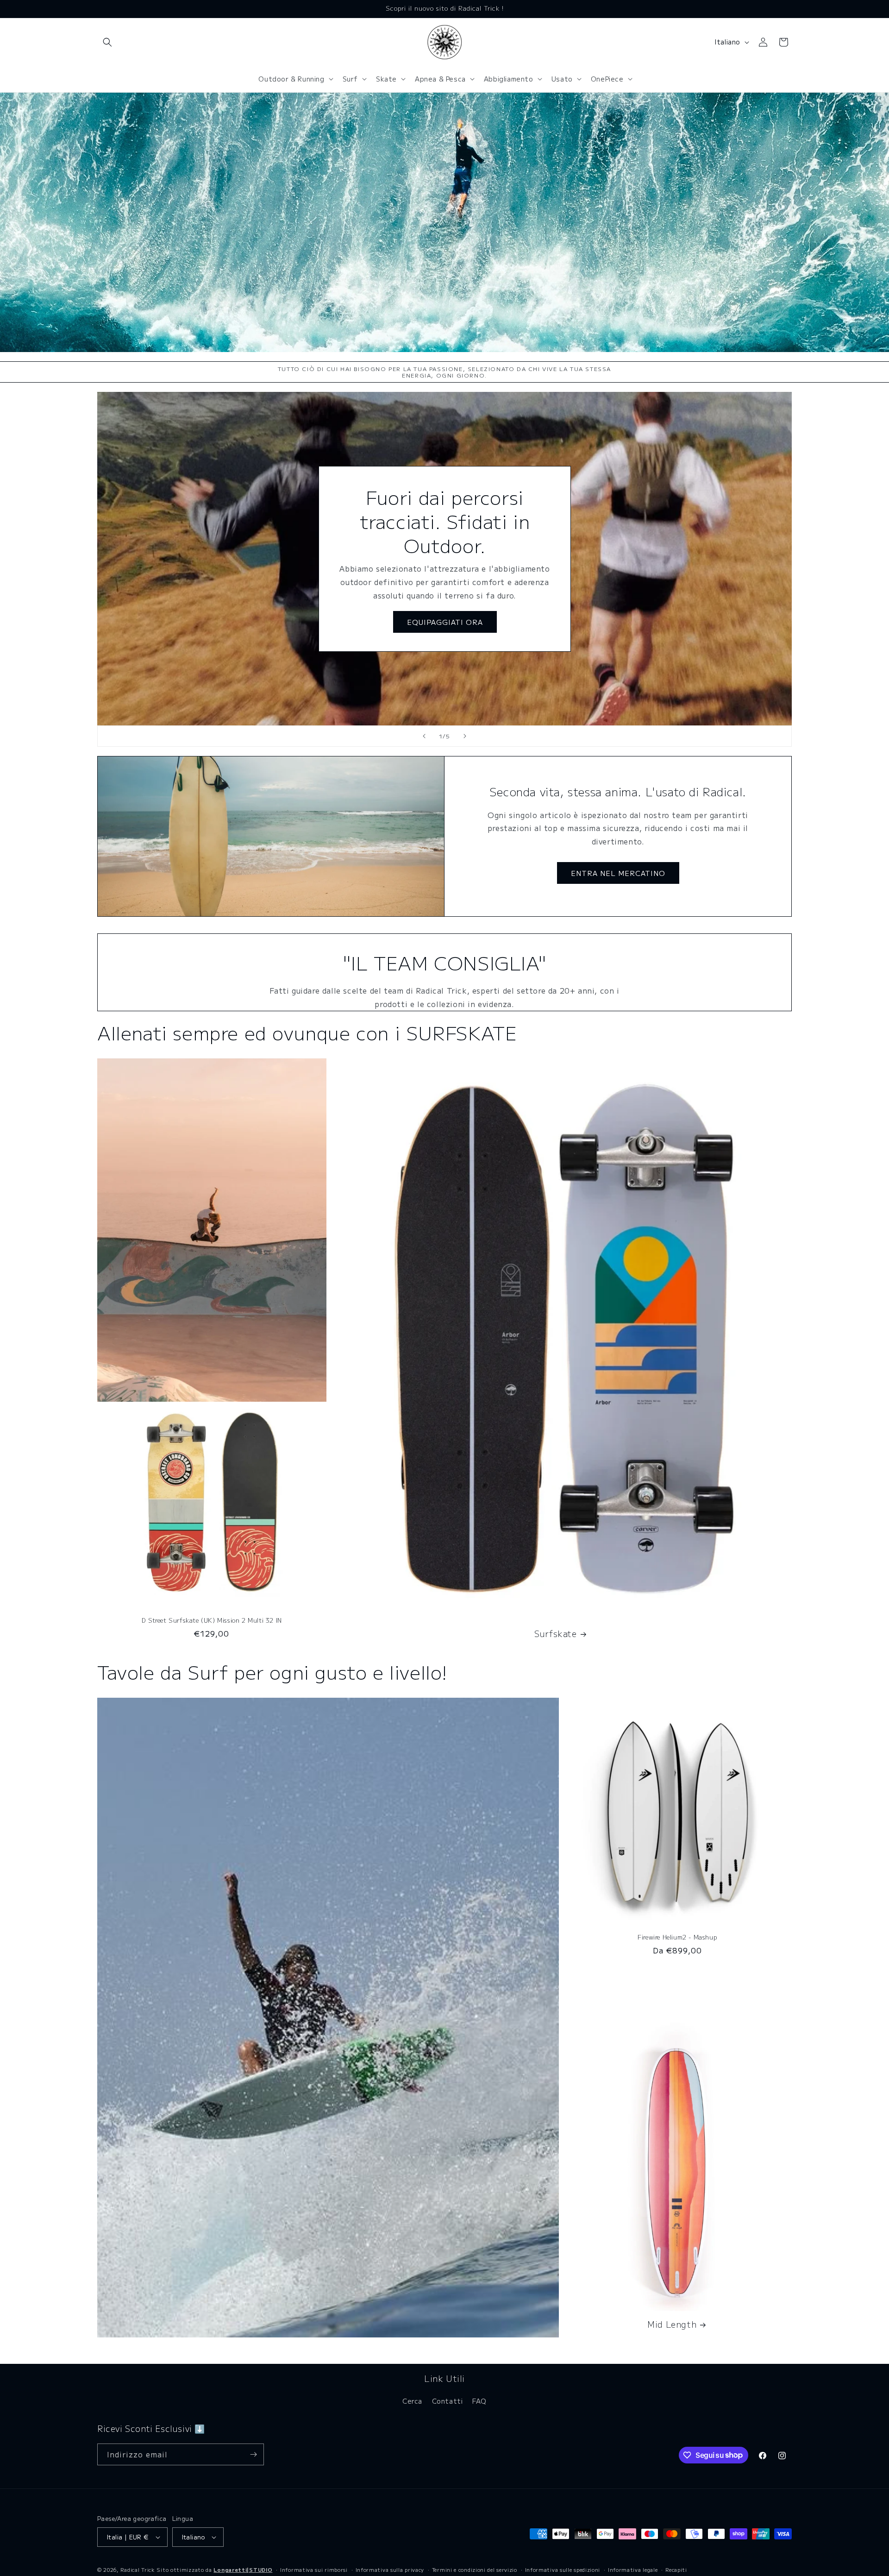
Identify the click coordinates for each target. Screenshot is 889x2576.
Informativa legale (633, 2570)
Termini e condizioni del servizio (475, 2570)
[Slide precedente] (424, 736)
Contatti (448, 2401)
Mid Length (672, 2324)
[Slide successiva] (465, 736)
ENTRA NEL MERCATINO (618, 873)
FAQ (479, 2401)
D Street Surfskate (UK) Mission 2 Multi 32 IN (212, 1621)
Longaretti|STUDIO (243, 2570)
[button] (107, 42)
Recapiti (676, 2570)
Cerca (412, 2401)
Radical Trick (138, 2570)
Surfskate (555, 1634)
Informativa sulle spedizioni (563, 2570)
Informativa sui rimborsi (314, 2570)
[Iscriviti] (253, 2454)
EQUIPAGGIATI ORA (444, 622)
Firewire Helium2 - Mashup (677, 1937)
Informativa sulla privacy (390, 2570)
